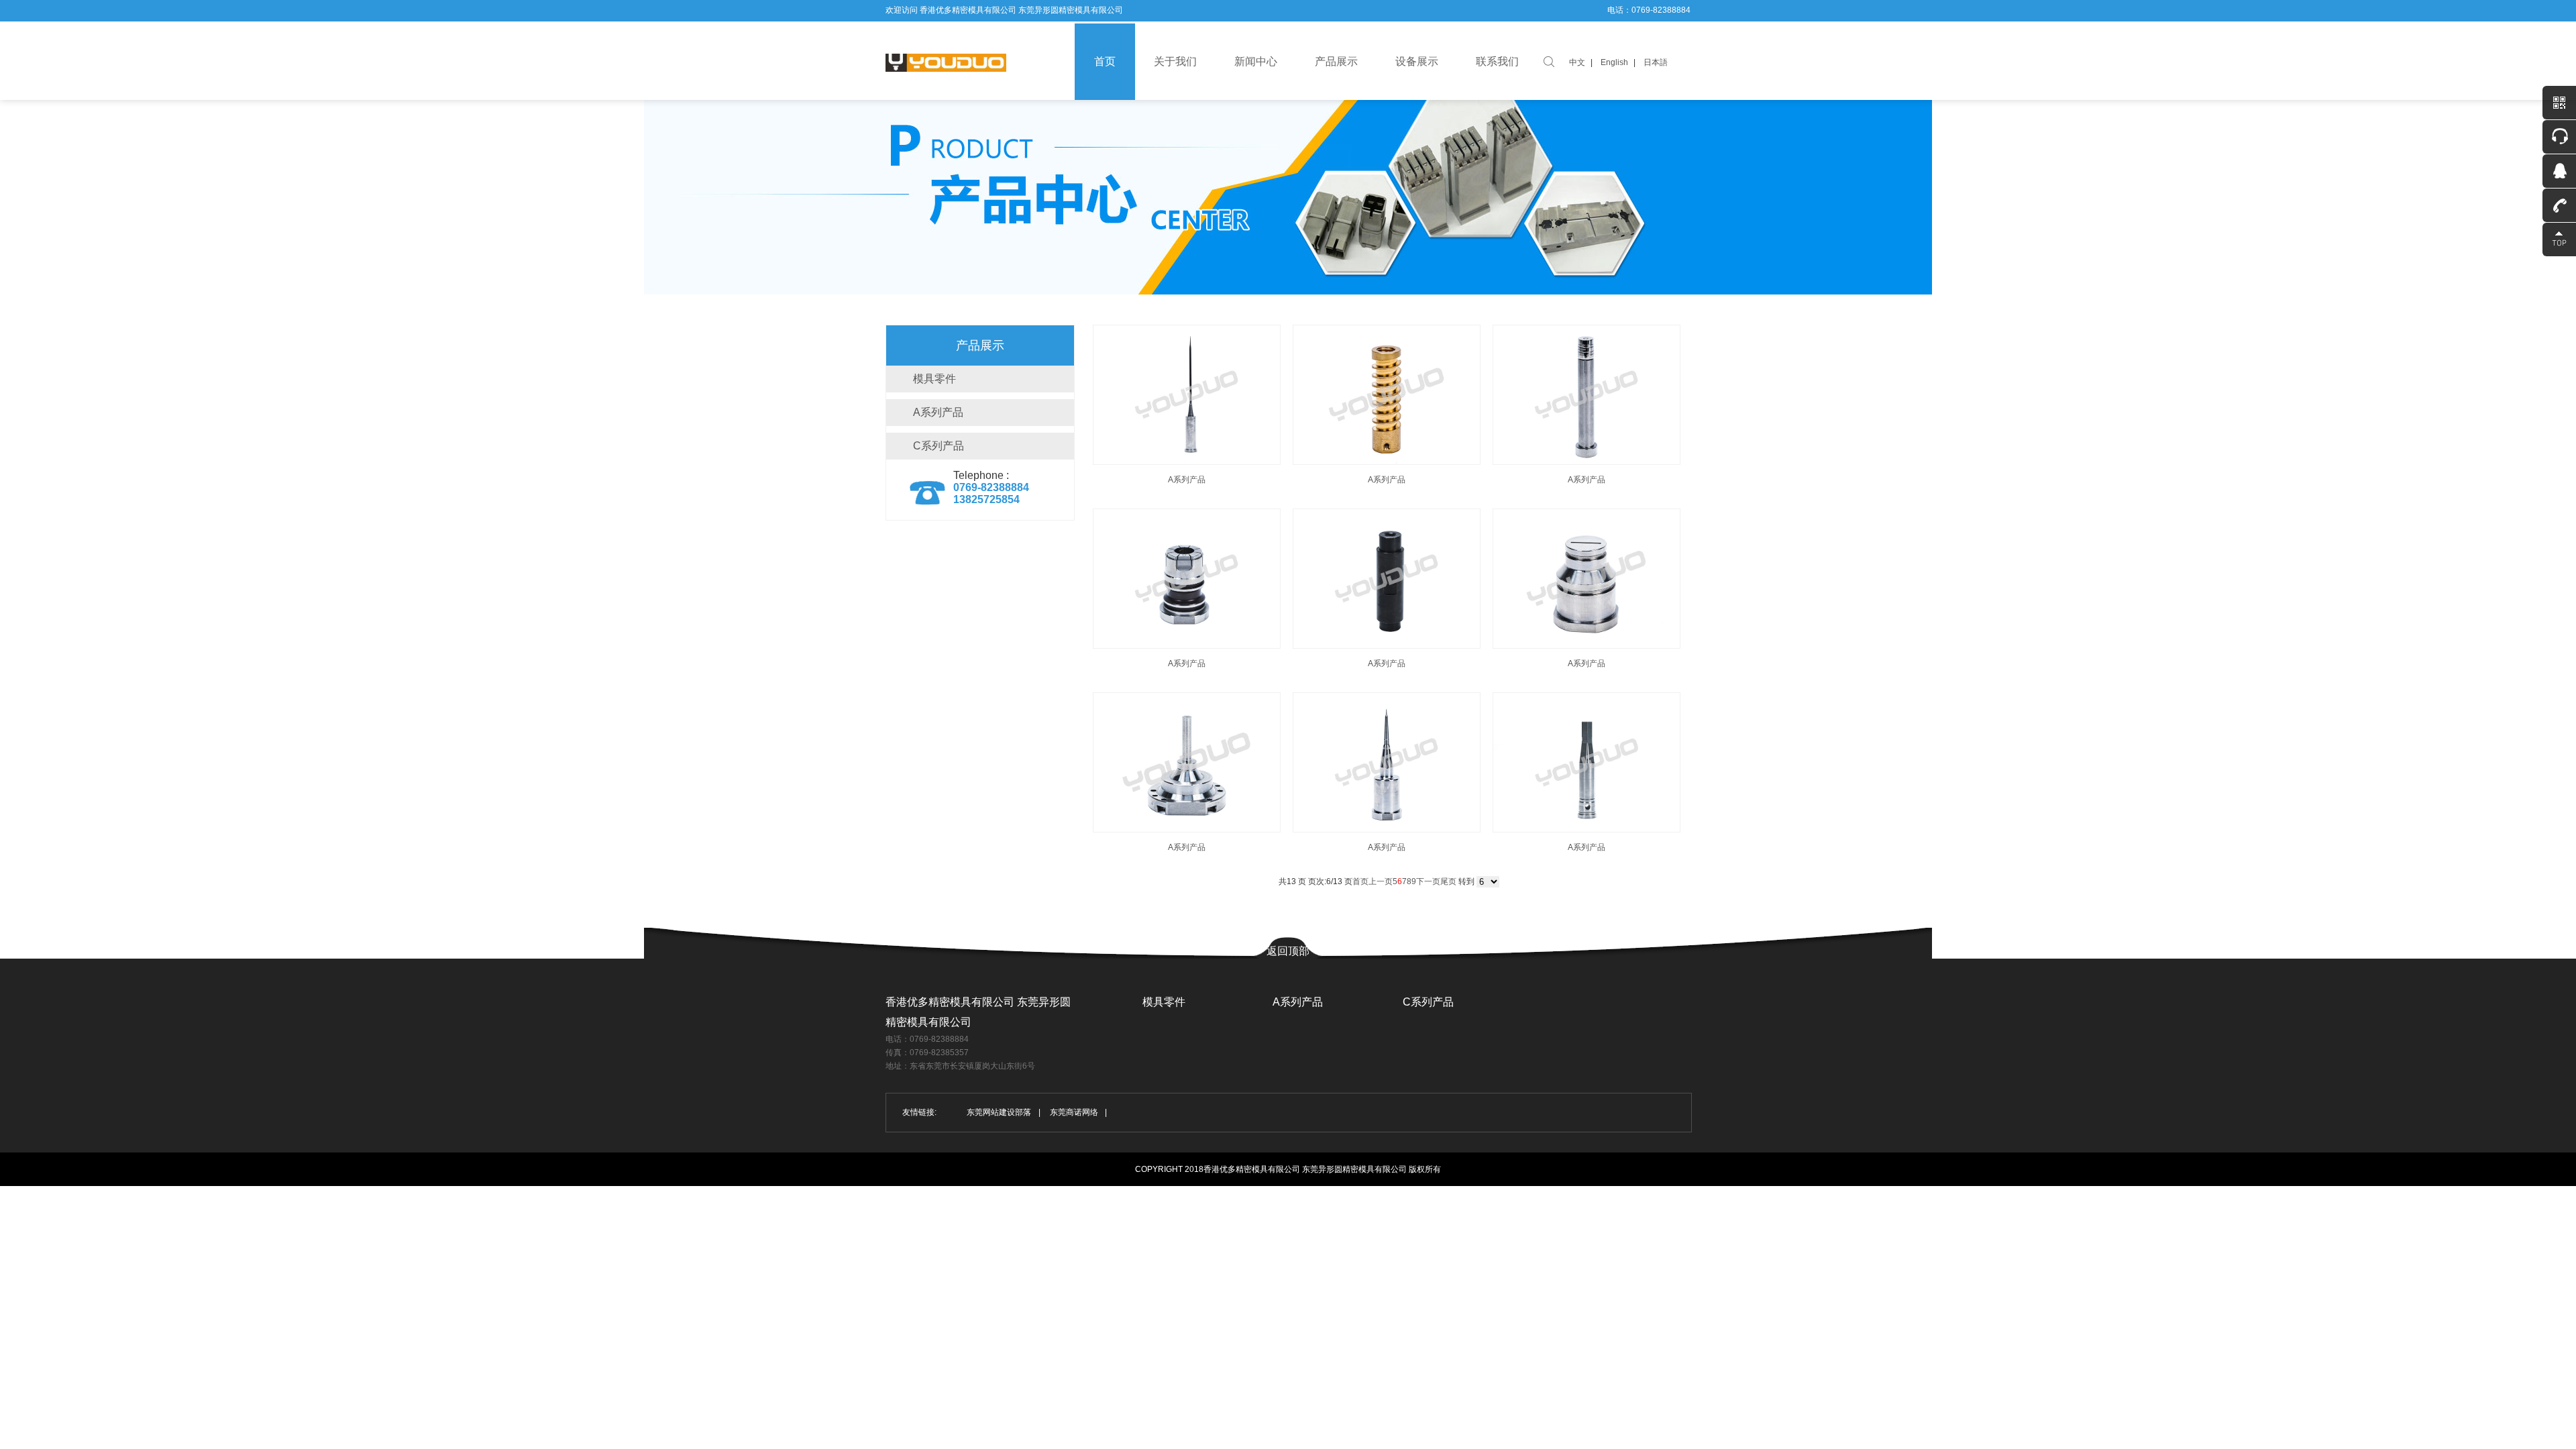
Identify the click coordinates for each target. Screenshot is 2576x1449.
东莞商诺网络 (1074, 1112)
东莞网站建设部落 (999, 1112)
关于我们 (1175, 61)
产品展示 (1336, 61)
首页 (1105, 61)
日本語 (1656, 62)
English (1614, 62)
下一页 (1428, 881)
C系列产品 (938, 446)
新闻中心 (1256, 61)
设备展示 (1417, 61)
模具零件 (934, 379)
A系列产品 (938, 412)
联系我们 (1497, 61)
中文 (1577, 62)
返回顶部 (1288, 951)
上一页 (1381, 881)
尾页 (1448, 881)
